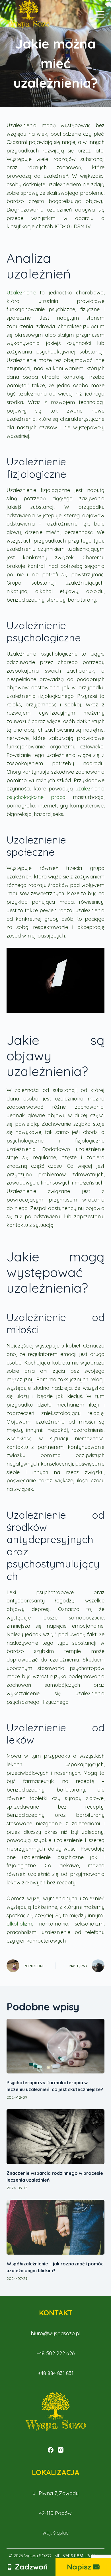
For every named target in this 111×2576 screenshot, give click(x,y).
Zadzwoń (31, 2567)
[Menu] (100, 14)
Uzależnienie (21, 293)
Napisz (79, 2567)
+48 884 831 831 (56, 2373)
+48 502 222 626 (56, 2353)
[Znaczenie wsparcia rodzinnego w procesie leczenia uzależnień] (55, 2137)
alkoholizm (19, 1924)
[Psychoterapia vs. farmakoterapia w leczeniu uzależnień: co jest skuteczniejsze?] (55, 2046)
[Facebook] (51, 2450)
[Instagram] (61, 2450)
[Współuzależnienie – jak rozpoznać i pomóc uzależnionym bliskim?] (55, 2227)
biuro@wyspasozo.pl (55, 2333)
